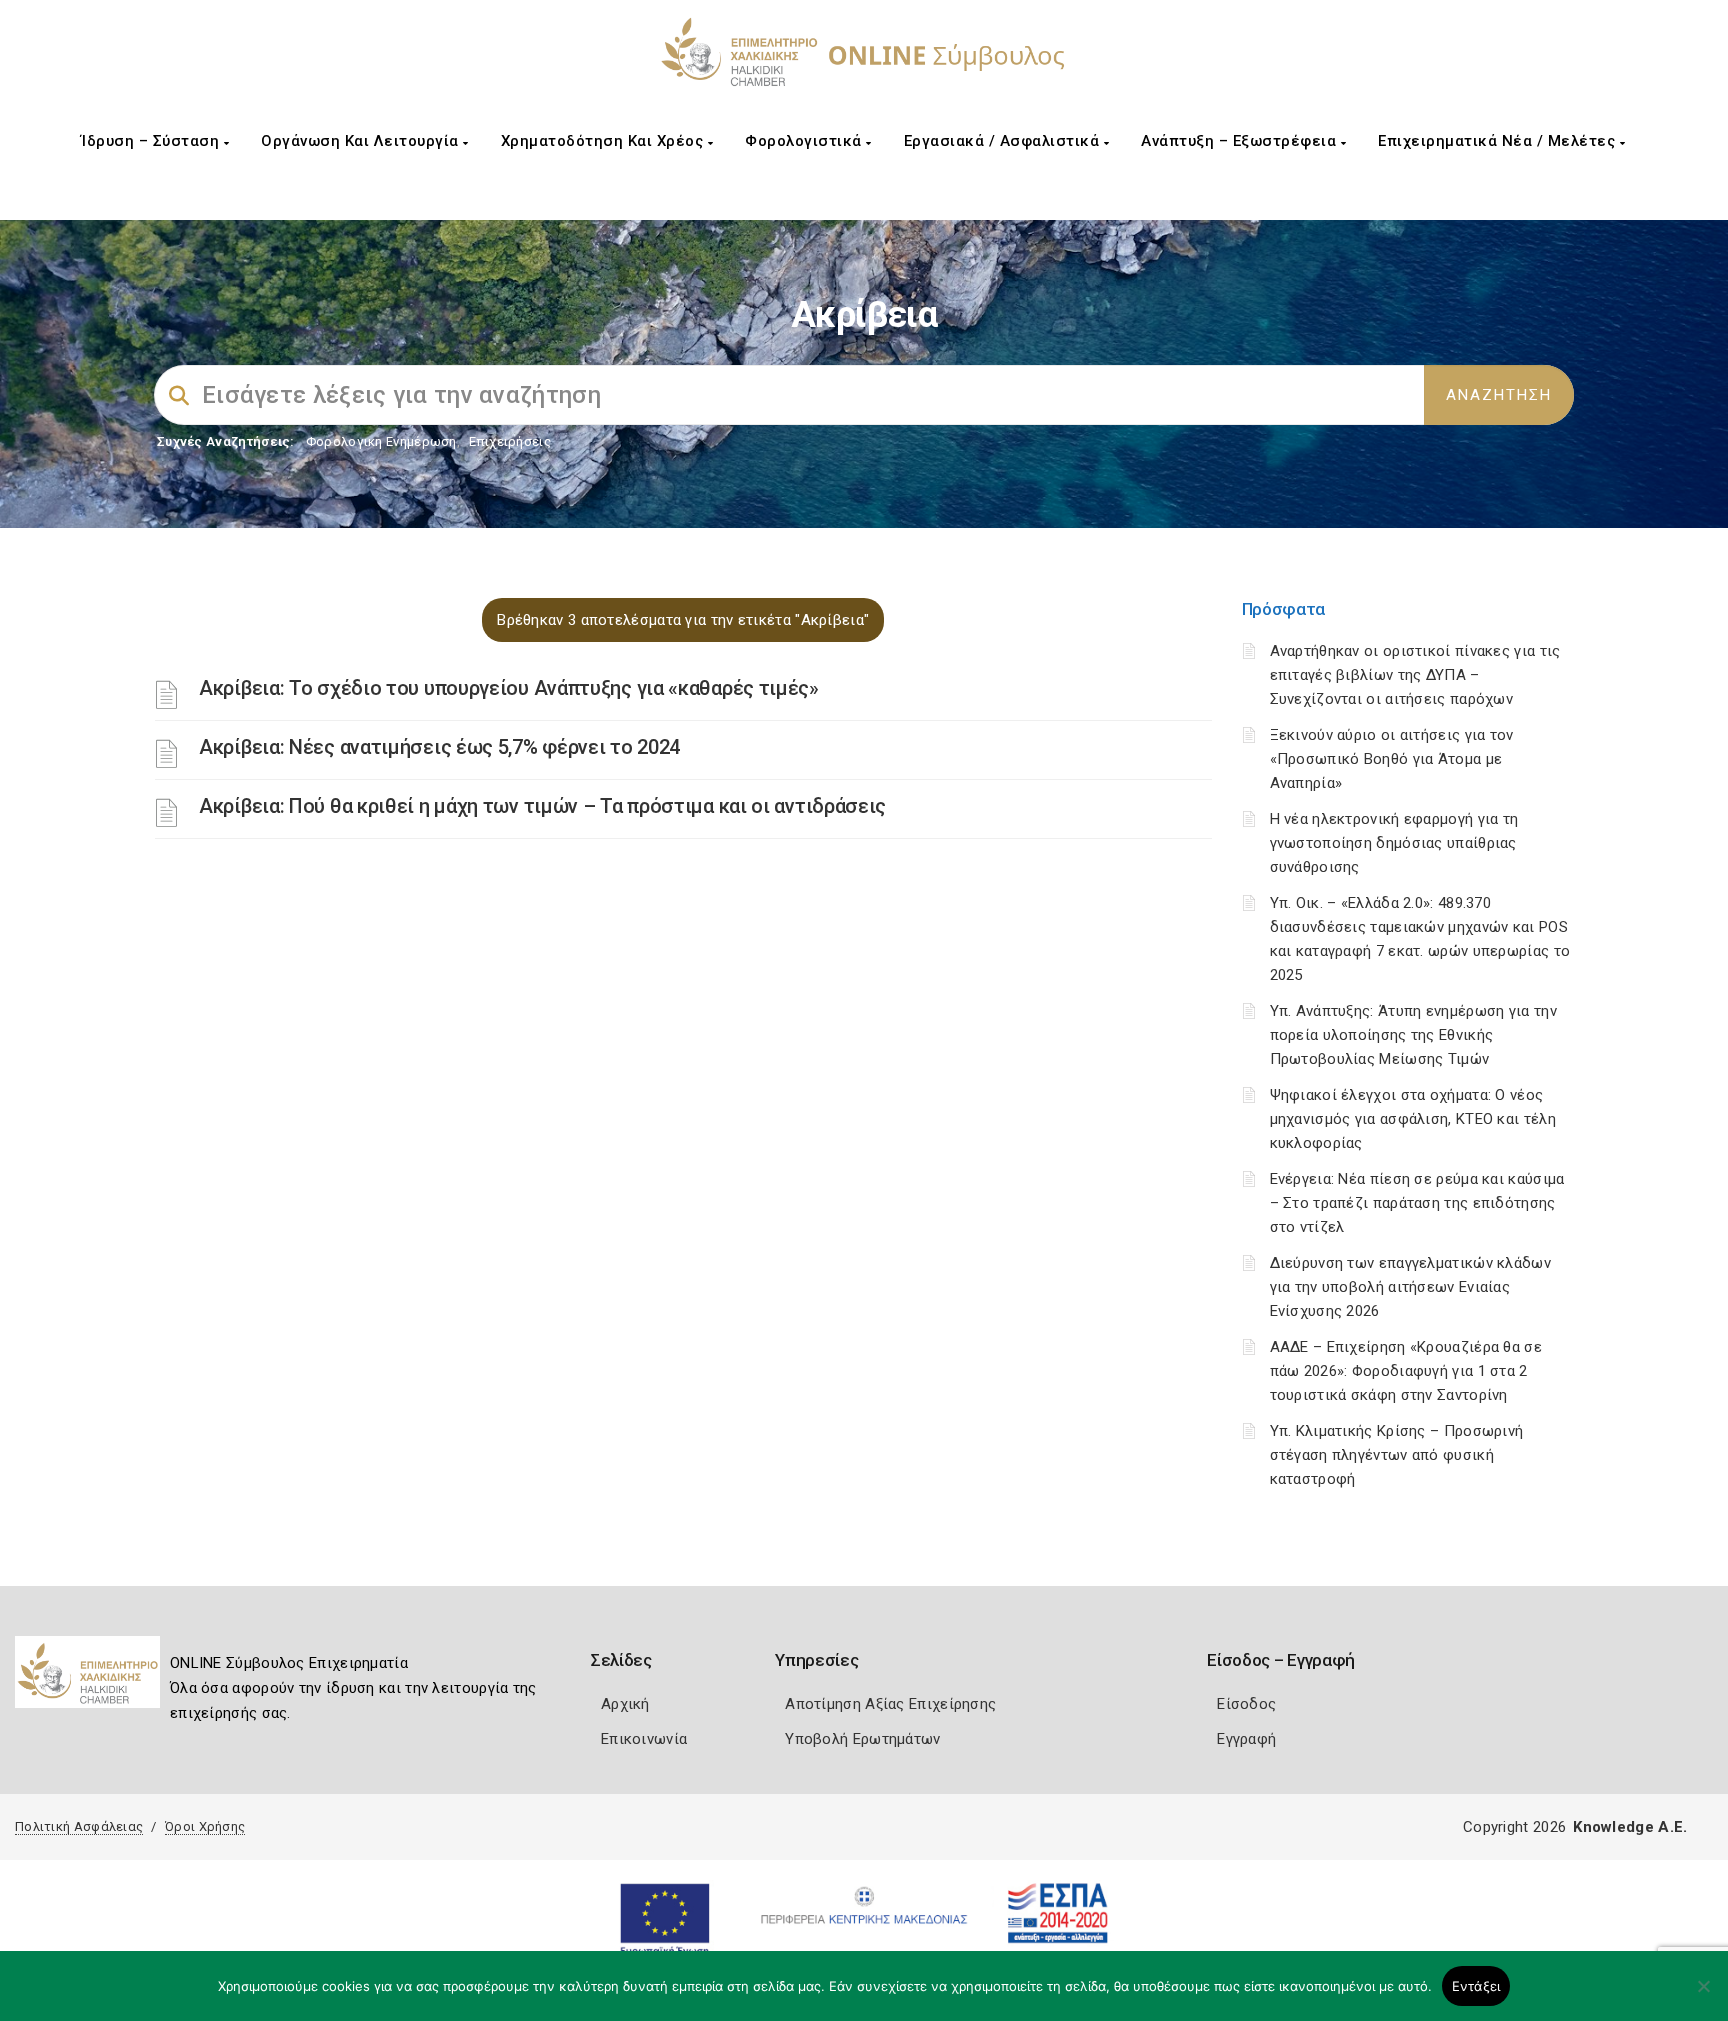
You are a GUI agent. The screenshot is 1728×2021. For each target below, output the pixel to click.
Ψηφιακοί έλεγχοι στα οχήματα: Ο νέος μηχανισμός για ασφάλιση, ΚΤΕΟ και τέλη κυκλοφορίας (1413, 1119)
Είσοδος (1246, 1704)
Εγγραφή (1246, 1739)
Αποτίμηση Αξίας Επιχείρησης (890, 1704)
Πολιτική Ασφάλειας (79, 1826)
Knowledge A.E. (1630, 1827)
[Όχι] (1703, 1996)
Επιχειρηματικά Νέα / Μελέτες (1499, 141)
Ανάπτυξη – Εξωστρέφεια (1241, 141)
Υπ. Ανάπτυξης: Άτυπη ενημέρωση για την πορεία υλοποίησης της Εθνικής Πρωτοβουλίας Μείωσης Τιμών (1413, 1035)
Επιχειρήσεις (510, 441)
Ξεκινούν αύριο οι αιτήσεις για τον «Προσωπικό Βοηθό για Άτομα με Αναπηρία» (1392, 759)
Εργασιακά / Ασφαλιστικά (1004, 141)
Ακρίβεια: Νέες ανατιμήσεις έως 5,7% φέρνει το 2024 (439, 747)
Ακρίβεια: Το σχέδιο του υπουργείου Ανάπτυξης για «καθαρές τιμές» (509, 688)
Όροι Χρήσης (205, 1826)
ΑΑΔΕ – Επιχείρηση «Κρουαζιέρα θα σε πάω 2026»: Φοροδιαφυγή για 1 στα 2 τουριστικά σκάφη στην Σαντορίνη (1406, 1371)
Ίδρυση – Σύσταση (152, 141)
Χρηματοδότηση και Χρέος (604, 141)
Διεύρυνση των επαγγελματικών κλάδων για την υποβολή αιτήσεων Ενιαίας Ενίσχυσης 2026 (1411, 1287)
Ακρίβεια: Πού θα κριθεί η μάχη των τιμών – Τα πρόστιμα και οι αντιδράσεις (542, 806)
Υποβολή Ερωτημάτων (862, 1739)
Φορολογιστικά (805, 141)
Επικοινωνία (644, 1739)
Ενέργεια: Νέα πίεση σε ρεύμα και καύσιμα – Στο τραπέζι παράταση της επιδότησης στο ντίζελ (1417, 1203)
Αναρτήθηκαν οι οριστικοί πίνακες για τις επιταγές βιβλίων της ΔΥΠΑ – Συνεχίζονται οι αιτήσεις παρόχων (1415, 675)
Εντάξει (1476, 1986)
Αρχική (625, 1704)
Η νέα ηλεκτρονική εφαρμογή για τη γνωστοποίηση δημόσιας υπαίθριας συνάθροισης (1394, 843)
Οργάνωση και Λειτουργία (362, 141)
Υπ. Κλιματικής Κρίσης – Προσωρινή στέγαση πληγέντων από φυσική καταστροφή (1397, 1455)
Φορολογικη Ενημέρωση (381, 441)
